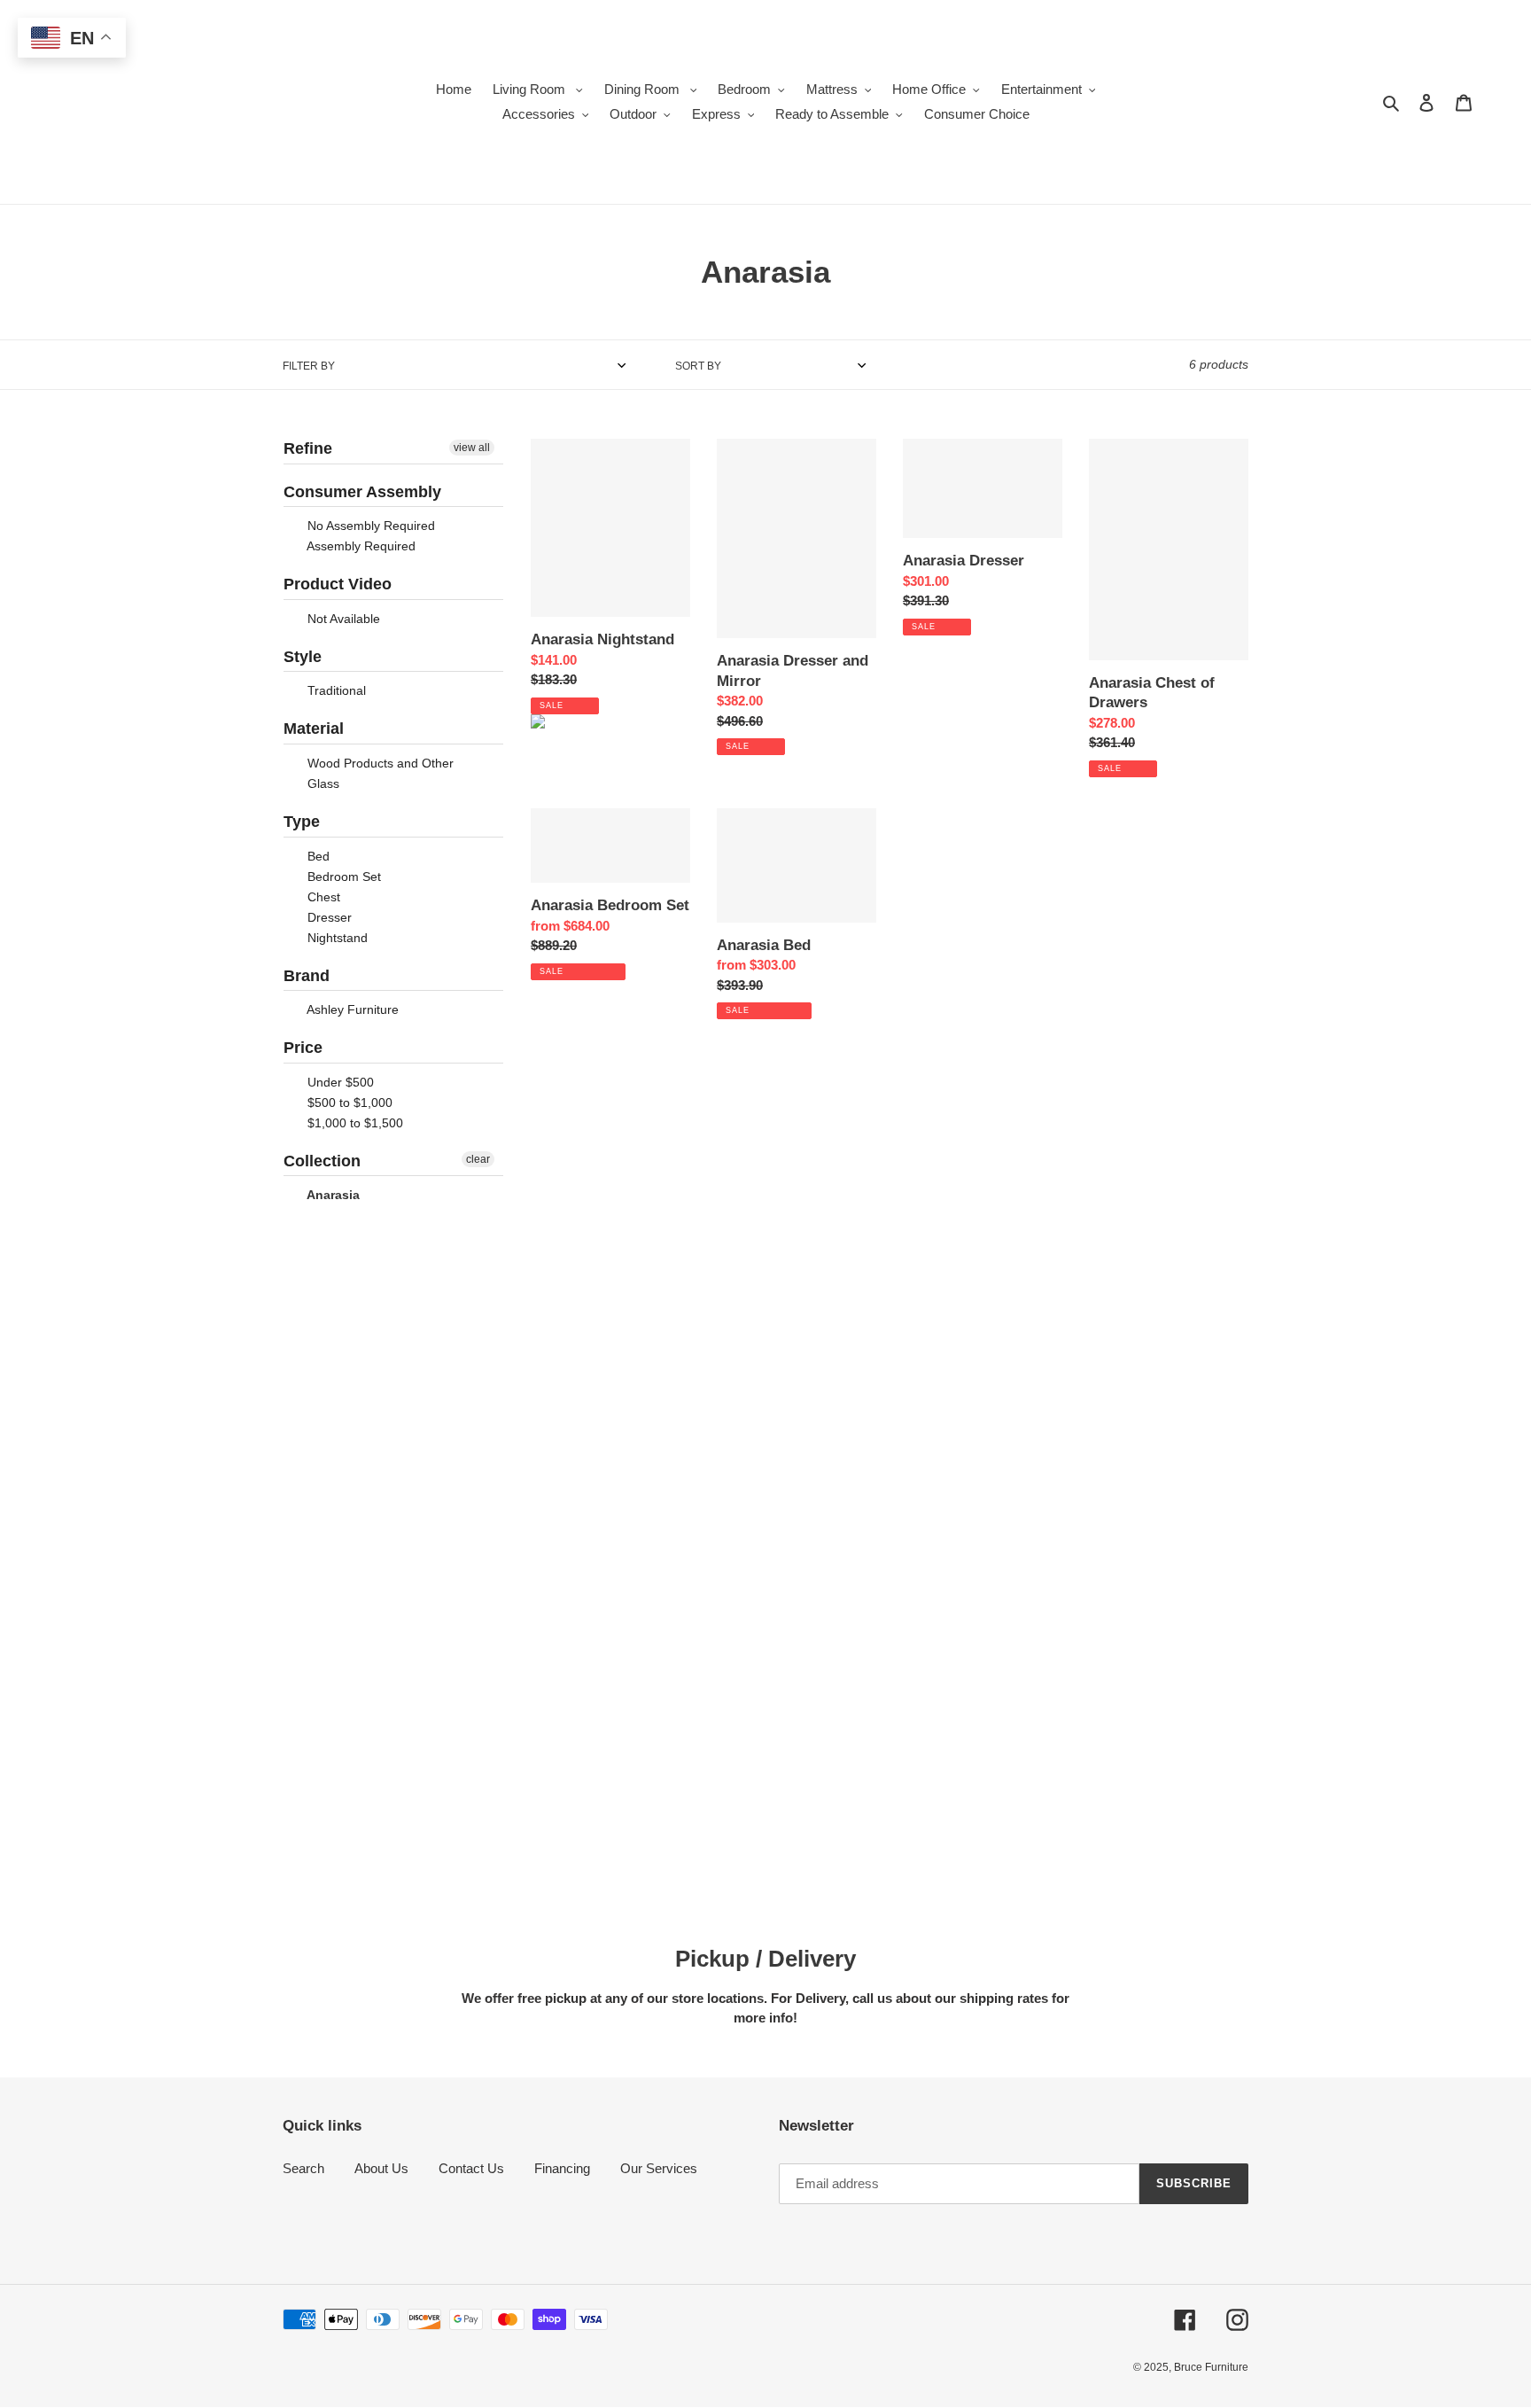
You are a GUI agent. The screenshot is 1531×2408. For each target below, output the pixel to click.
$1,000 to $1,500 (354, 1123)
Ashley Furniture (351, 1009)
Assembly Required (360, 546)
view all (472, 448)
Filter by (309, 366)
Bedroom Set (342, 877)
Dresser (328, 917)
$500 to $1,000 (348, 1103)
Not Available (342, 619)
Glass (322, 783)
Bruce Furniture (1211, 2367)
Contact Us (471, 2168)
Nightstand (336, 938)
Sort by (698, 366)
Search (303, 2168)
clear (478, 1159)
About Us (381, 2168)
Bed (317, 856)
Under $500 (339, 1082)
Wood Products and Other (379, 763)
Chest (322, 897)
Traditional (335, 690)
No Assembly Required (369, 526)
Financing (562, 2168)
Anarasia (332, 1195)
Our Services (659, 2168)
